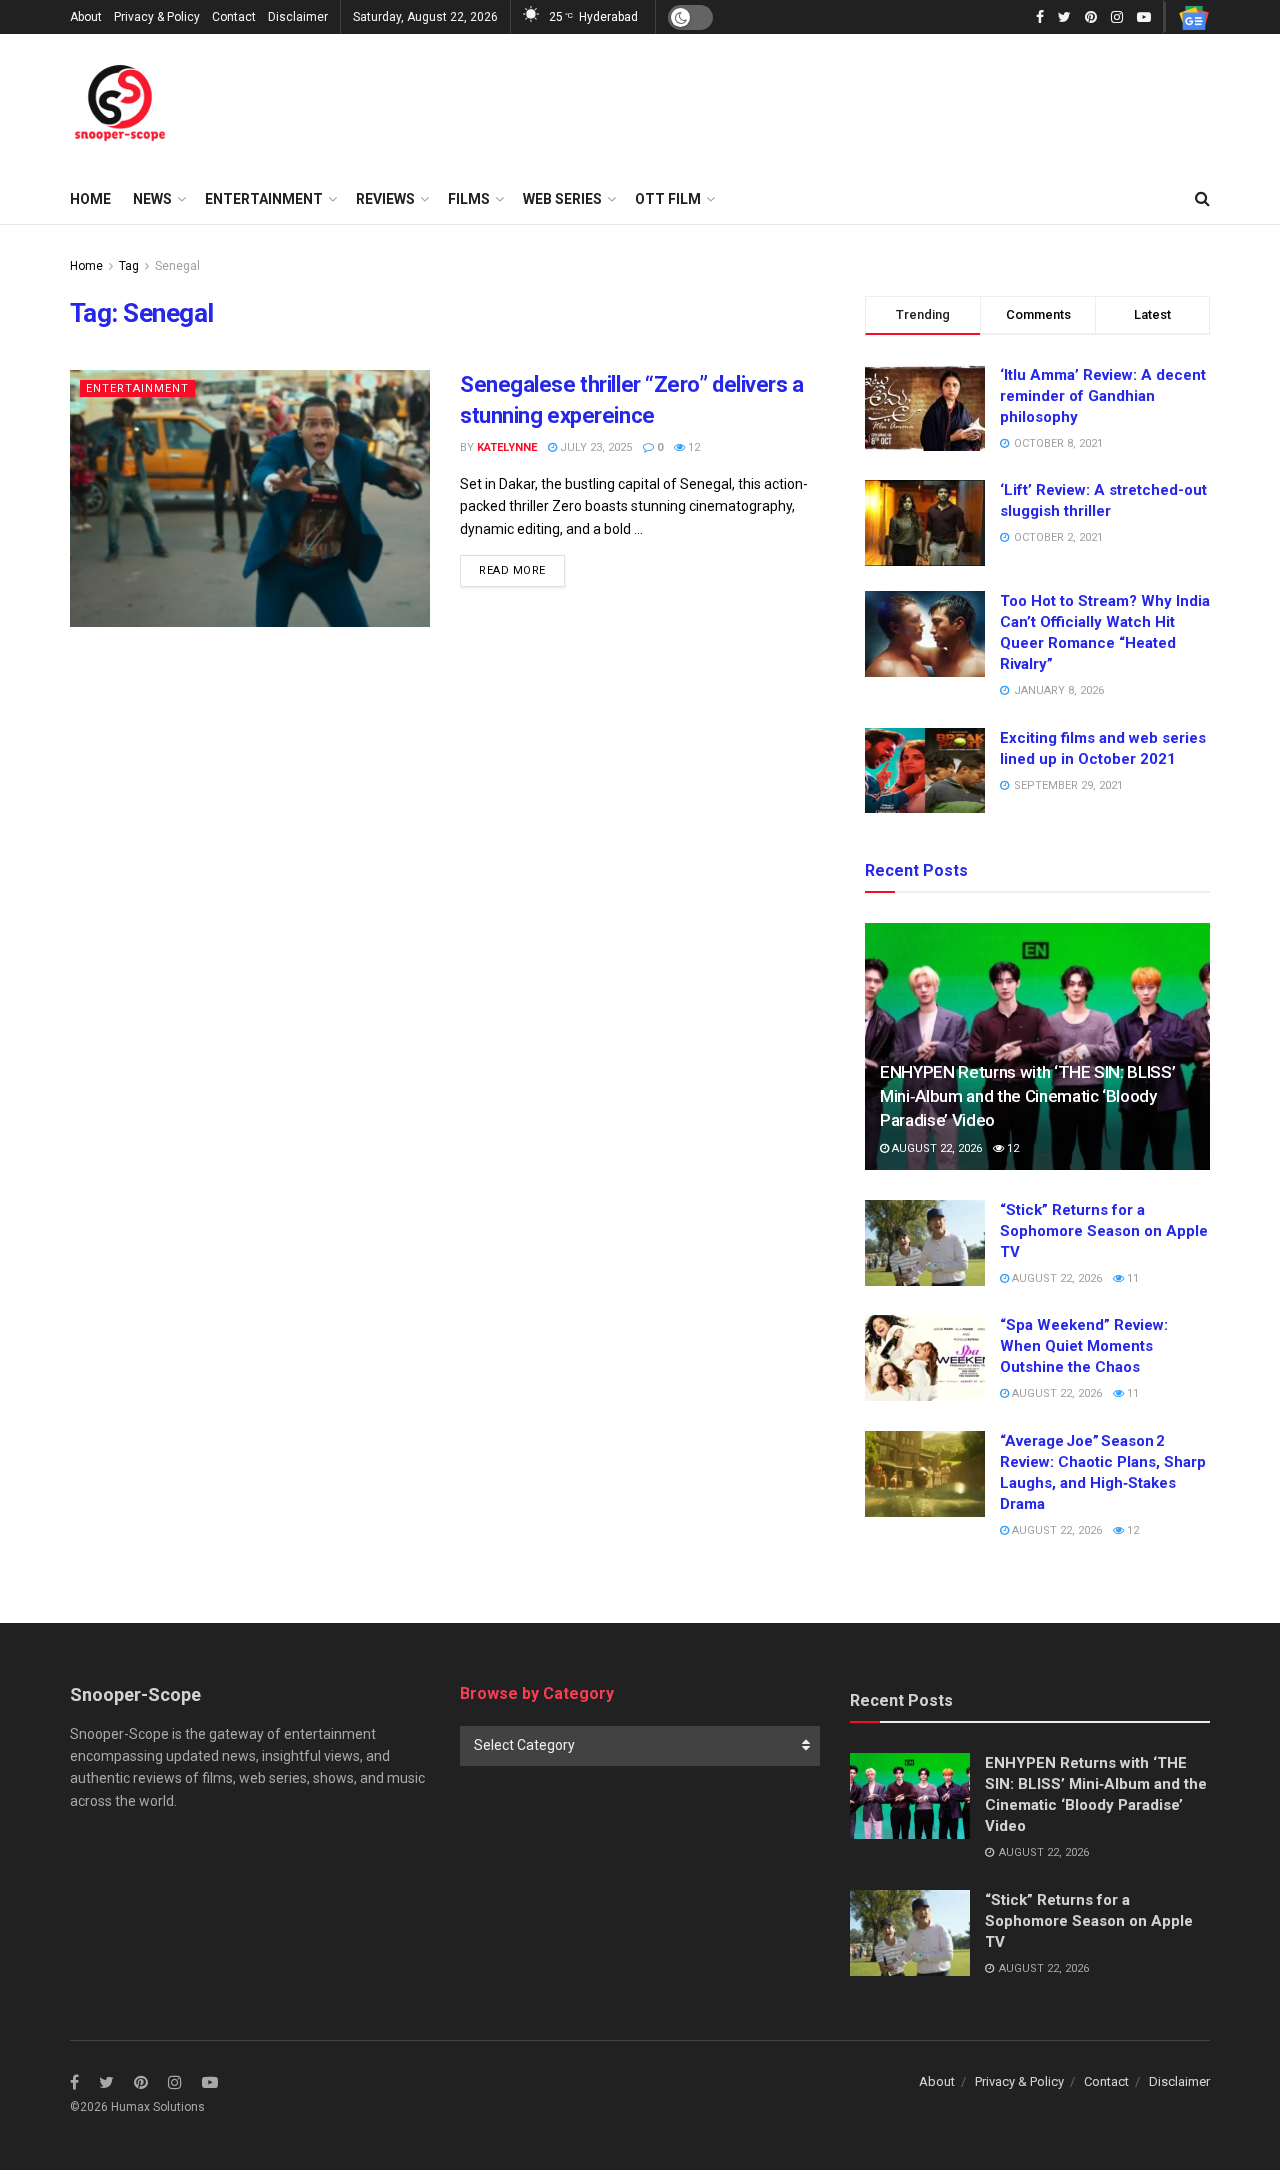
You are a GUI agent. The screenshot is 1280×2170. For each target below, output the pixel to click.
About (86, 17)
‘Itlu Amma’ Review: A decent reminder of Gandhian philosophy (1103, 396)
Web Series (562, 199)
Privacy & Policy (157, 17)
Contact (234, 17)
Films (469, 199)
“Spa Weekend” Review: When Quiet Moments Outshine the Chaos (1084, 1346)
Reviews (385, 199)
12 (692, 447)
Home (90, 199)
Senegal (177, 266)
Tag (129, 266)
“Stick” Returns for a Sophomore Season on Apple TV (1104, 1231)
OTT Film (668, 199)
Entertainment (264, 199)
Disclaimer (298, 17)
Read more (512, 570)
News (152, 199)
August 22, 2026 (935, 1148)
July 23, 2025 (594, 447)
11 (1131, 1278)
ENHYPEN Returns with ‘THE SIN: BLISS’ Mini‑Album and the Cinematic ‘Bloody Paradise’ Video (1027, 1096)
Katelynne (507, 447)
